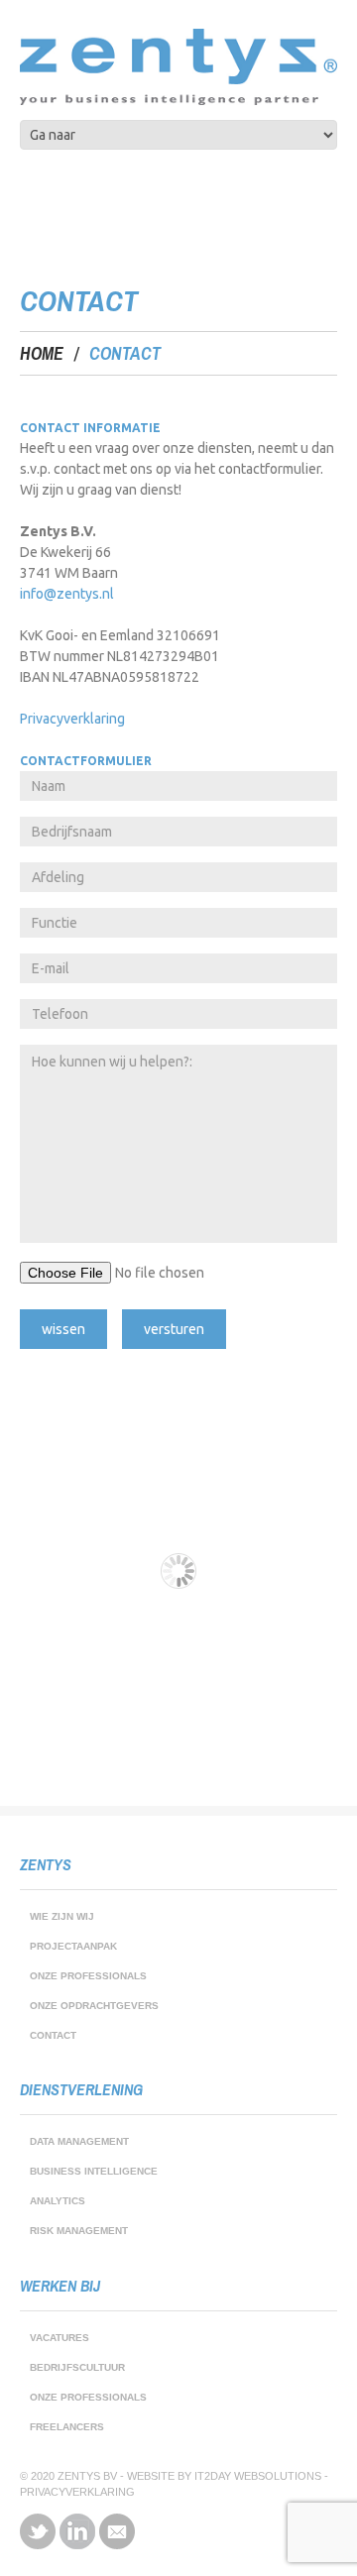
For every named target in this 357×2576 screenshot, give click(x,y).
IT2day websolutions (258, 2476)
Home (42, 353)
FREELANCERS (67, 2427)
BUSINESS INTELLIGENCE (94, 2171)
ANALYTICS (58, 2201)
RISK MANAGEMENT (79, 2231)
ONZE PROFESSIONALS (88, 1976)
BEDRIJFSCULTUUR (77, 2367)
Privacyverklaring (72, 719)
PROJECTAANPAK (73, 1946)
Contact (53, 2035)
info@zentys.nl (67, 594)
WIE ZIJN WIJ (62, 1916)
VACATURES (59, 2338)
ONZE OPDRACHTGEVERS (94, 2006)
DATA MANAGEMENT (79, 2141)
